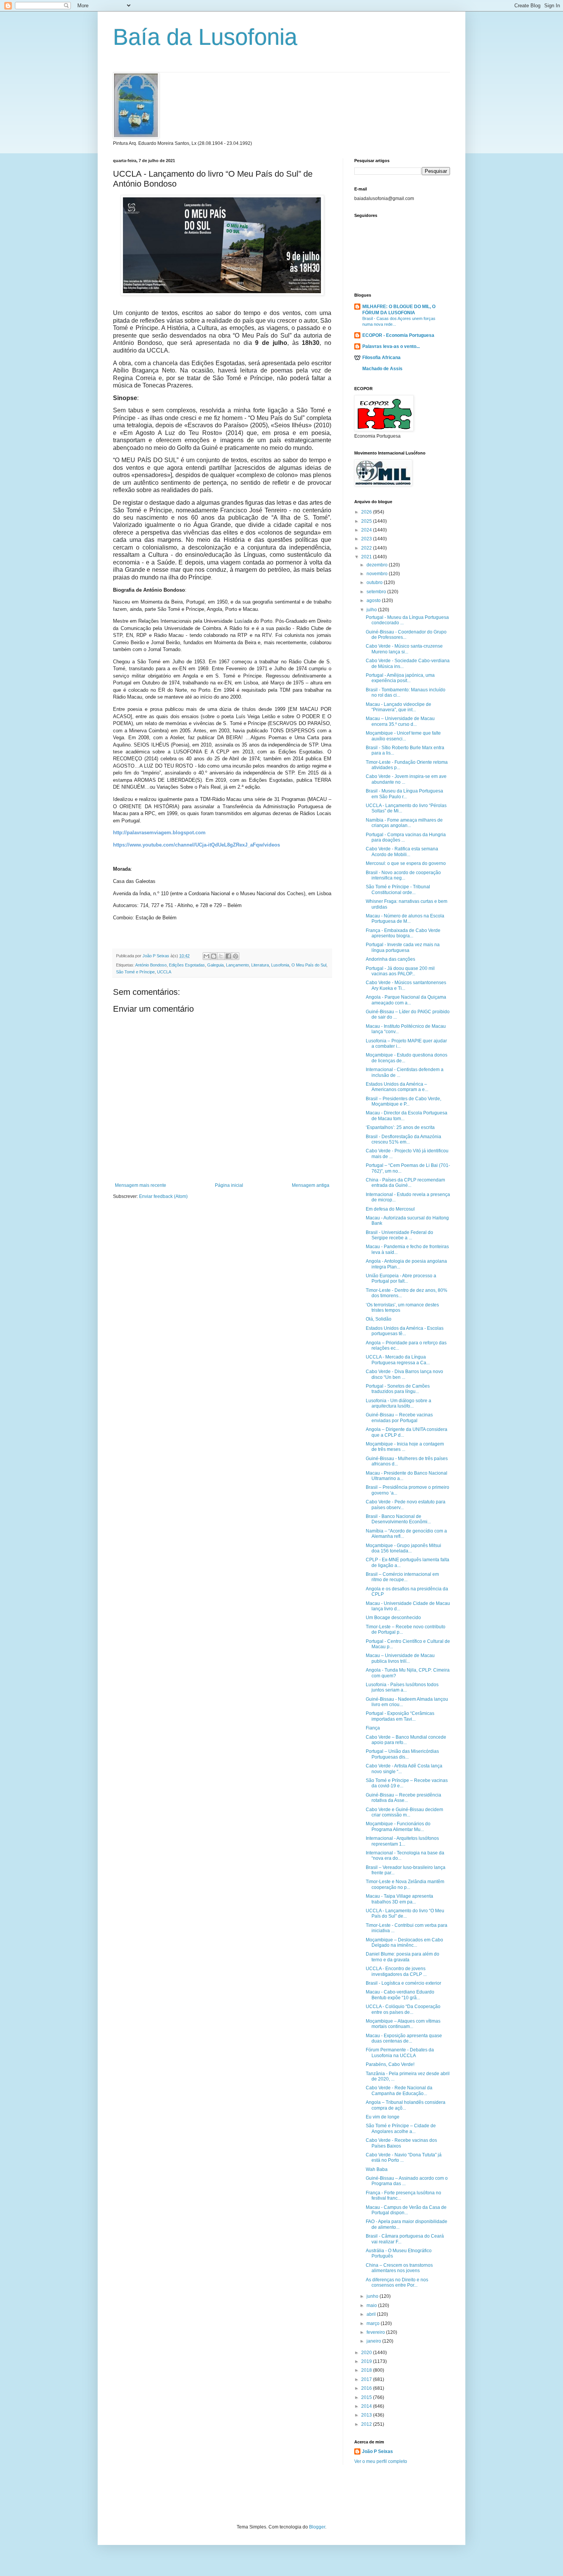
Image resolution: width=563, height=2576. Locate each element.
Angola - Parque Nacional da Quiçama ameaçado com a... (406, 1000)
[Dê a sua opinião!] (214, 956)
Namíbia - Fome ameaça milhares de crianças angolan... (404, 823)
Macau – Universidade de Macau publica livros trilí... (400, 1658)
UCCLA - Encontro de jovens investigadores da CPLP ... (396, 1971)
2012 (367, 2424)
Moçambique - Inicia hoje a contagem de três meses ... (405, 1447)
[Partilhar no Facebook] (228, 956)
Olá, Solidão (379, 1319)
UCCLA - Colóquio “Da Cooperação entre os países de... (403, 2009)
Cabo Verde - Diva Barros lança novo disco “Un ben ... (404, 1374)
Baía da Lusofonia (205, 37)
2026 (367, 512)
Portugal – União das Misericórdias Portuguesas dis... (402, 1754)
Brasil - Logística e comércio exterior (403, 1983)
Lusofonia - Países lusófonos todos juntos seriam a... (402, 1687)
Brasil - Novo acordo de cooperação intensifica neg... (403, 875)
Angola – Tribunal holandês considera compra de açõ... (406, 2105)
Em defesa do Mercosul (390, 1209)
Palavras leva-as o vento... (391, 346)
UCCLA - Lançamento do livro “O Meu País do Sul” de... (405, 1913)
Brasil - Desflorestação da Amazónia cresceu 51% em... (403, 1139)
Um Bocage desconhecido (393, 1618)
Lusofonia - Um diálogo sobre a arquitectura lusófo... (399, 1403)
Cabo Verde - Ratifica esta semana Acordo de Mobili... (402, 852)
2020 (367, 2353)
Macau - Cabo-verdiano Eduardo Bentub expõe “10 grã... (400, 1995)
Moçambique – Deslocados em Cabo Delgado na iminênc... (404, 1943)
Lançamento (237, 965)
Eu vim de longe (383, 2117)
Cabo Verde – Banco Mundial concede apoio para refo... (406, 1740)
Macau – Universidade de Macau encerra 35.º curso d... (400, 721)
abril (372, 2314)
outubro (375, 582)
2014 (367, 2406)
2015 (367, 2397)
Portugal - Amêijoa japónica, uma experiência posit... (400, 678)
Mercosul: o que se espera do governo (406, 863)
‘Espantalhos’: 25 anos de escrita (400, 1127)
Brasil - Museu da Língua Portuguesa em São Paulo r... (404, 794)
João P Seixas (377, 2451)
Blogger (317, 2527)
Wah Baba (377, 2169)
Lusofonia (280, 965)
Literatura (260, 965)
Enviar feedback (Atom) (163, 1196)
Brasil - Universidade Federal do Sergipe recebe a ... (399, 1235)
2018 (367, 2370)
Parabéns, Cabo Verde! (390, 2064)
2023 (367, 539)
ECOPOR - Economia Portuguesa (398, 335)
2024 (367, 530)
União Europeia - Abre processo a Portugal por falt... (401, 1278)
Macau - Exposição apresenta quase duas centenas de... (404, 2038)
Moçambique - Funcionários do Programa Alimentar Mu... (398, 1826)
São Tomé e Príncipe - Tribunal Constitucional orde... (398, 889)
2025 (367, 521)
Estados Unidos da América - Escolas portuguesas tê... (405, 1331)
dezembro (378, 565)
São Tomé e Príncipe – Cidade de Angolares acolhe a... (401, 2128)
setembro (377, 592)
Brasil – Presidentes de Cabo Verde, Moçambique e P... (403, 1101)
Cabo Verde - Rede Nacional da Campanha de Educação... (399, 2090)
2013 (367, 2415)
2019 (367, 2361)
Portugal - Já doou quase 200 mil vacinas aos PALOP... (400, 971)
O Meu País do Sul (309, 965)
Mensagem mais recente (141, 1185)
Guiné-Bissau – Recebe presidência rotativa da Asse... (403, 1798)
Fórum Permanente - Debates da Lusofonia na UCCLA (400, 2053)
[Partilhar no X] (221, 956)
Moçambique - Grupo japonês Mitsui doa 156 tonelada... (403, 1548)
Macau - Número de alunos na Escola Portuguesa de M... (405, 919)
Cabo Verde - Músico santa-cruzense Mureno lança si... (404, 649)
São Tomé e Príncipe (135, 972)
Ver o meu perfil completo (381, 2461)
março (374, 2323)
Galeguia (215, 965)
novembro (378, 574)
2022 (367, 548)
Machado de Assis (382, 369)
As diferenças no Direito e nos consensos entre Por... (397, 2282)
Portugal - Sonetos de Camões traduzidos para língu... (398, 1389)
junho (373, 2296)
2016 (367, 2388)
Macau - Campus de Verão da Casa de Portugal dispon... (406, 2210)
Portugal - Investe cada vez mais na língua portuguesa (403, 947)
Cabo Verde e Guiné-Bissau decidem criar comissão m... (404, 1812)
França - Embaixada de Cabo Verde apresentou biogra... (403, 933)
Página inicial (229, 1185)
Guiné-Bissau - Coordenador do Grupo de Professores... (406, 635)
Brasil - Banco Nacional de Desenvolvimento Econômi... (398, 1519)
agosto (374, 601)
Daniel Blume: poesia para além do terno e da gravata (403, 1957)
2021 (367, 557)
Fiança (373, 1728)
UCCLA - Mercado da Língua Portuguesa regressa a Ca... (398, 1360)
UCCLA (164, 972)
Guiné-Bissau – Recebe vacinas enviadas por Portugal (399, 1418)
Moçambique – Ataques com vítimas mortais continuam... (403, 2024)
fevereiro (376, 2332)
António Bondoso (151, 965)
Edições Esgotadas (187, 965)
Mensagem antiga (311, 1185)
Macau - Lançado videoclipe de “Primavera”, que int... (399, 707)
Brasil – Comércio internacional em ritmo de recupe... (402, 1577)
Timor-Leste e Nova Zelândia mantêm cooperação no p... (405, 1884)
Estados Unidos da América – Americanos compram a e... (397, 1087)
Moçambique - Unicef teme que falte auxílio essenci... (403, 736)
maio (372, 2305)
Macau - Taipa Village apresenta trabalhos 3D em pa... (399, 1899)
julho (372, 610)
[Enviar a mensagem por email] (206, 956)
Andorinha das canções (390, 959)
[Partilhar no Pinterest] (236, 956)
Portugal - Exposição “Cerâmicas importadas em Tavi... (400, 1716)
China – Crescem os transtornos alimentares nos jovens (399, 2268)
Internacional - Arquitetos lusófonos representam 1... (402, 1841)
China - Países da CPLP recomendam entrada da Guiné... (405, 1183)
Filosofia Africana (381, 358)
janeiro (374, 2341)
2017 (367, 2379)
